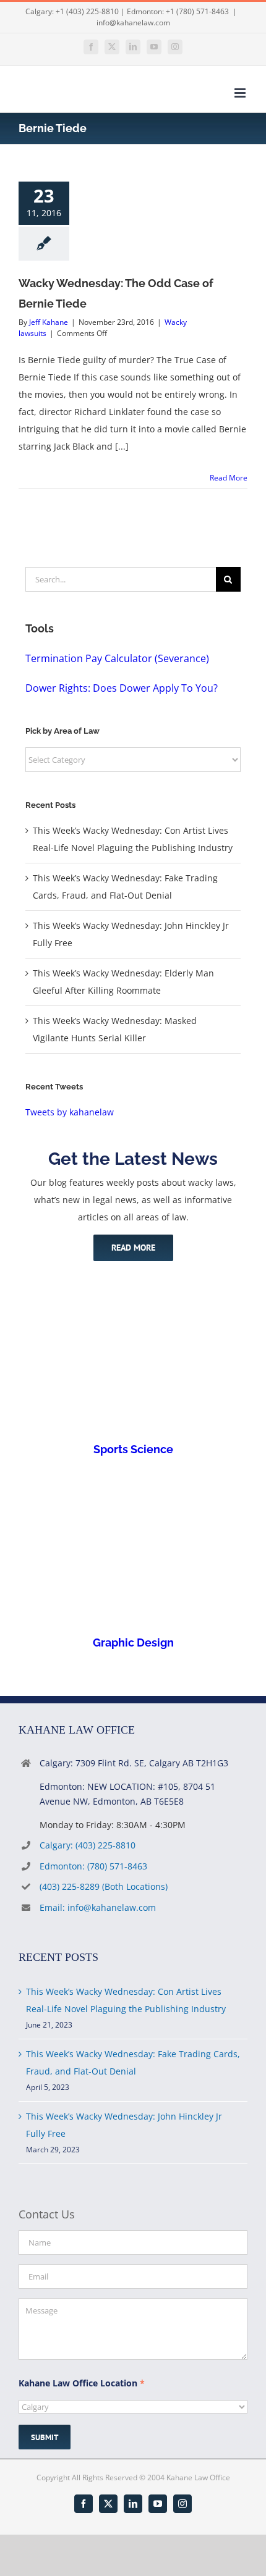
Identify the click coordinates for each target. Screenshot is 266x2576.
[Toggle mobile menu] (241, 93)
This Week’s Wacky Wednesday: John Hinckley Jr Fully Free (124, 2125)
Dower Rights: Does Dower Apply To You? (122, 688)
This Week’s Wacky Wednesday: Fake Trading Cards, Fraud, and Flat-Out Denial (133, 2062)
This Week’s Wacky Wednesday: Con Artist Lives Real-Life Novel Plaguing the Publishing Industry (126, 2000)
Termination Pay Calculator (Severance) (117, 658)
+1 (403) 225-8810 (87, 11)
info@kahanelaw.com (133, 23)
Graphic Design (133, 1643)
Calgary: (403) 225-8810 (88, 1845)
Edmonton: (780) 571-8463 (93, 1866)
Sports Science (133, 1449)
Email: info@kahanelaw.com (98, 1907)
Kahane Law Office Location (82, 2383)
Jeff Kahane (49, 322)
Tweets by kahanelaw (70, 1112)
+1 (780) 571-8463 (197, 11)
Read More (229, 478)
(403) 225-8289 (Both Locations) (104, 1886)
